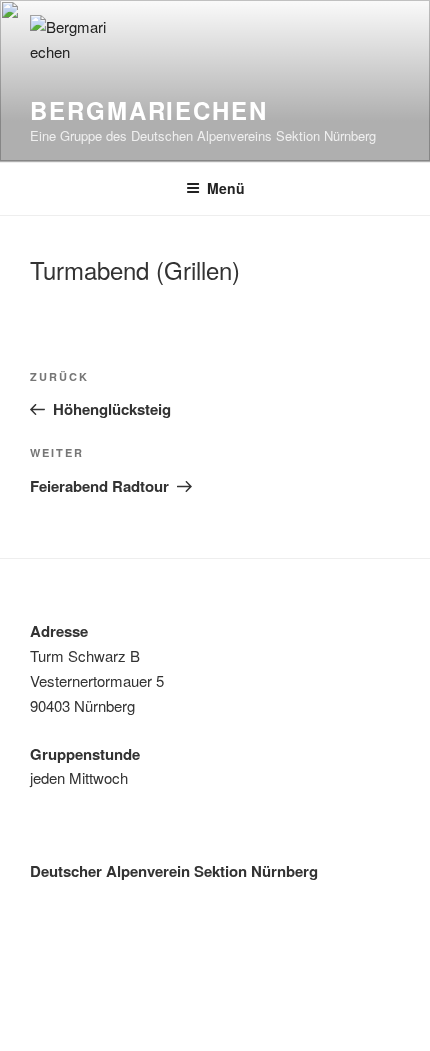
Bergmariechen (149, 110)
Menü (226, 188)
